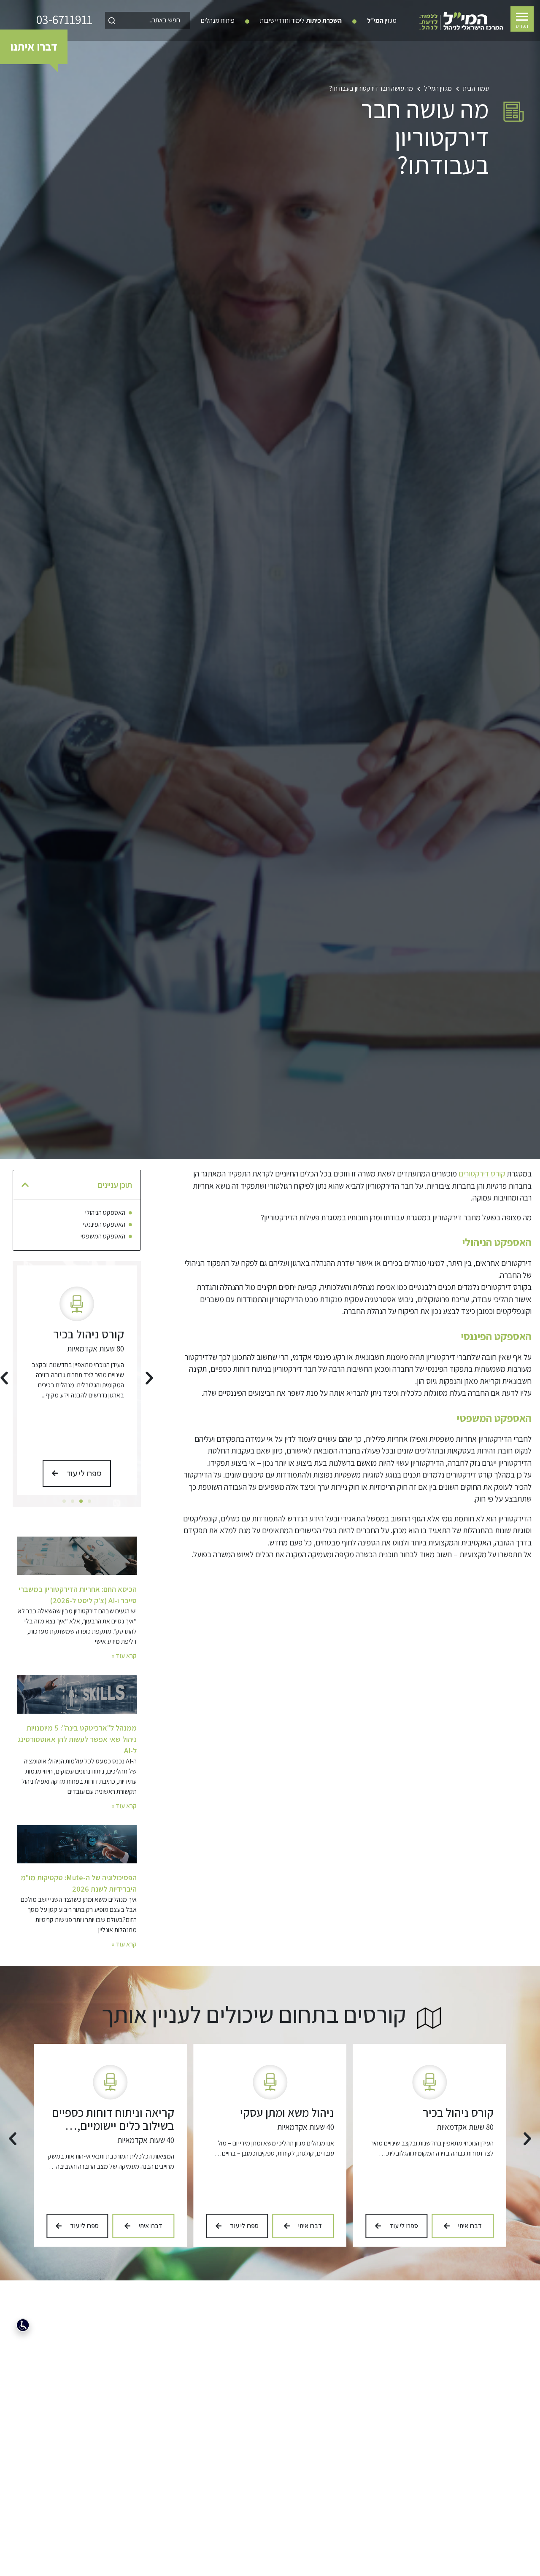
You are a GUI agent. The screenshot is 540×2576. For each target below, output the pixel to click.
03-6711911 (64, 20)
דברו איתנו (34, 46)
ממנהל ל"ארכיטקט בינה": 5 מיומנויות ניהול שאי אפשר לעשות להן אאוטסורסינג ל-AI (77, 1739)
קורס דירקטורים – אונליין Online (119, 2119)
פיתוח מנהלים (218, 20)
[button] (25, 1185)
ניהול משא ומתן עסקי (77, 1334)
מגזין (382, 20)
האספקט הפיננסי (104, 1225)
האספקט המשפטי (103, 1236)
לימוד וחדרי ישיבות (301, 20)
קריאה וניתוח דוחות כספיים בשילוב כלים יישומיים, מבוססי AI (273, 2125)
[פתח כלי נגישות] (23, 2325)
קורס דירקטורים (482, 1174)
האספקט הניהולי (105, 1213)
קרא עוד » (124, 1656)
